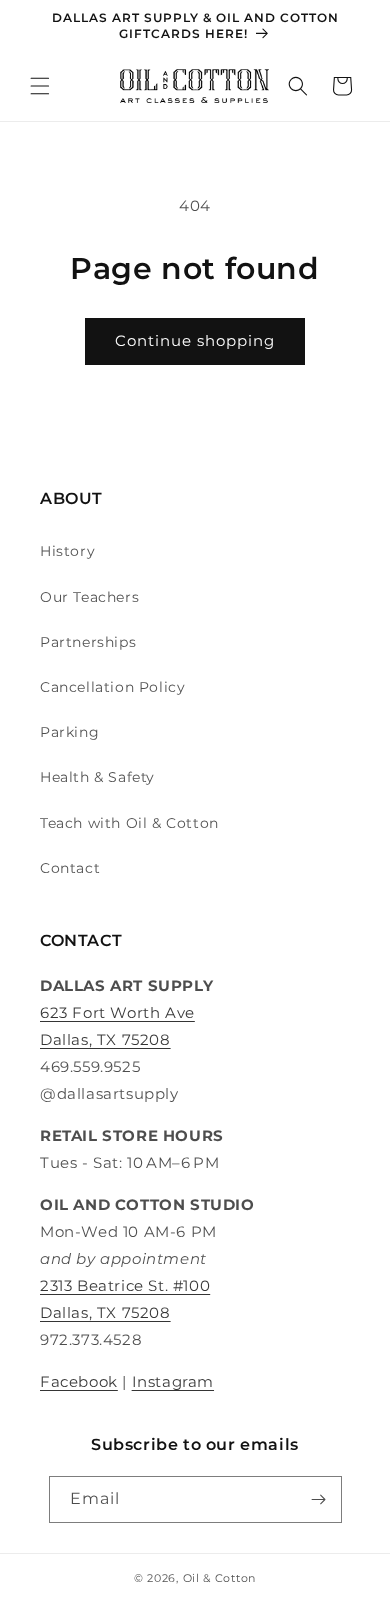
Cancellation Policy (112, 687)
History (67, 551)
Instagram (173, 1381)
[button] (40, 86)
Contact (70, 868)
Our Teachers (89, 597)
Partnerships (88, 642)
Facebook (79, 1381)
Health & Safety (97, 777)
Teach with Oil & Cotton (129, 823)
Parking (69, 732)
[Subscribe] (319, 1499)
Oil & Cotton (219, 1578)
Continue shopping (195, 340)
